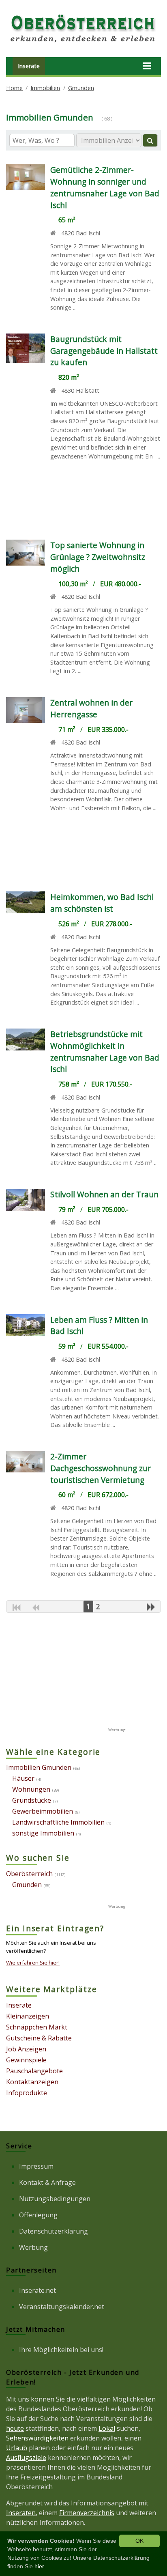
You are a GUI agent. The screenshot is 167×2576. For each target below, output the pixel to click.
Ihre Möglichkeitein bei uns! (61, 2350)
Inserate (29, 66)
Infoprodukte (27, 2093)
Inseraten (21, 2513)
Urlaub (17, 2448)
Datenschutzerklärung (54, 2231)
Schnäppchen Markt (37, 2027)
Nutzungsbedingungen (55, 2199)
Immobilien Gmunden (39, 1767)
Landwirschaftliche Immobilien (58, 1822)
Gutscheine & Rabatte (39, 2038)
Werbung (33, 2247)
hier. (40, 2566)
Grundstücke (32, 1800)
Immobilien (45, 88)
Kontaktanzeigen (32, 2082)
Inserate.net (37, 2290)
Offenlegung (38, 2215)
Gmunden (81, 88)
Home (14, 88)
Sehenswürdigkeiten (37, 2438)
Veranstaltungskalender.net (62, 2307)
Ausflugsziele (26, 2458)
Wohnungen (31, 1789)
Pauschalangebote (34, 2071)
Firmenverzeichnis (87, 2513)
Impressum (36, 2166)
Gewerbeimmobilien (43, 1811)
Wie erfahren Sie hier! (33, 1963)
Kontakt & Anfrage (47, 2182)
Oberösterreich (29, 1874)
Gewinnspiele (26, 2060)
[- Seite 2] (151, 1607)
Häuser (23, 1778)
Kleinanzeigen (28, 2016)
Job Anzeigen (26, 2049)
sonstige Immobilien (43, 1833)
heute (15, 2428)
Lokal (107, 2428)
